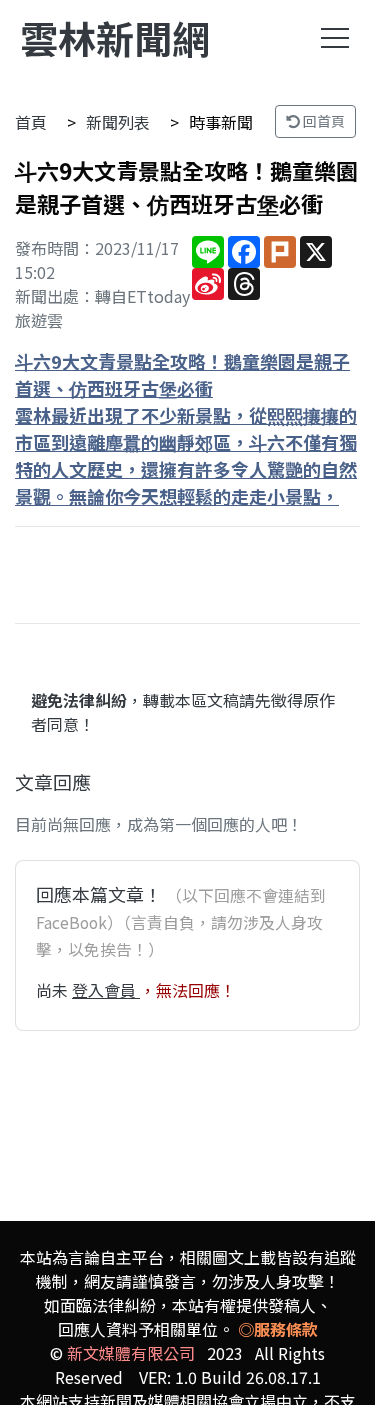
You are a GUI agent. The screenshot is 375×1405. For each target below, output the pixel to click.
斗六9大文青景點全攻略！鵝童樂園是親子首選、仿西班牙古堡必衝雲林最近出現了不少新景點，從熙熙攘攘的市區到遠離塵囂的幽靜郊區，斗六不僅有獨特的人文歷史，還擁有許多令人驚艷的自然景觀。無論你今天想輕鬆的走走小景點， (186, 428)
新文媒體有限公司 (131, 1353)
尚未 (54, 990)
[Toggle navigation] (335, 38)
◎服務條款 (278, 1329)
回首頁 (322, 121)
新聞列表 (118, 122)
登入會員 (106, 990)
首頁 (31, 122)
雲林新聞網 (115, 37)
